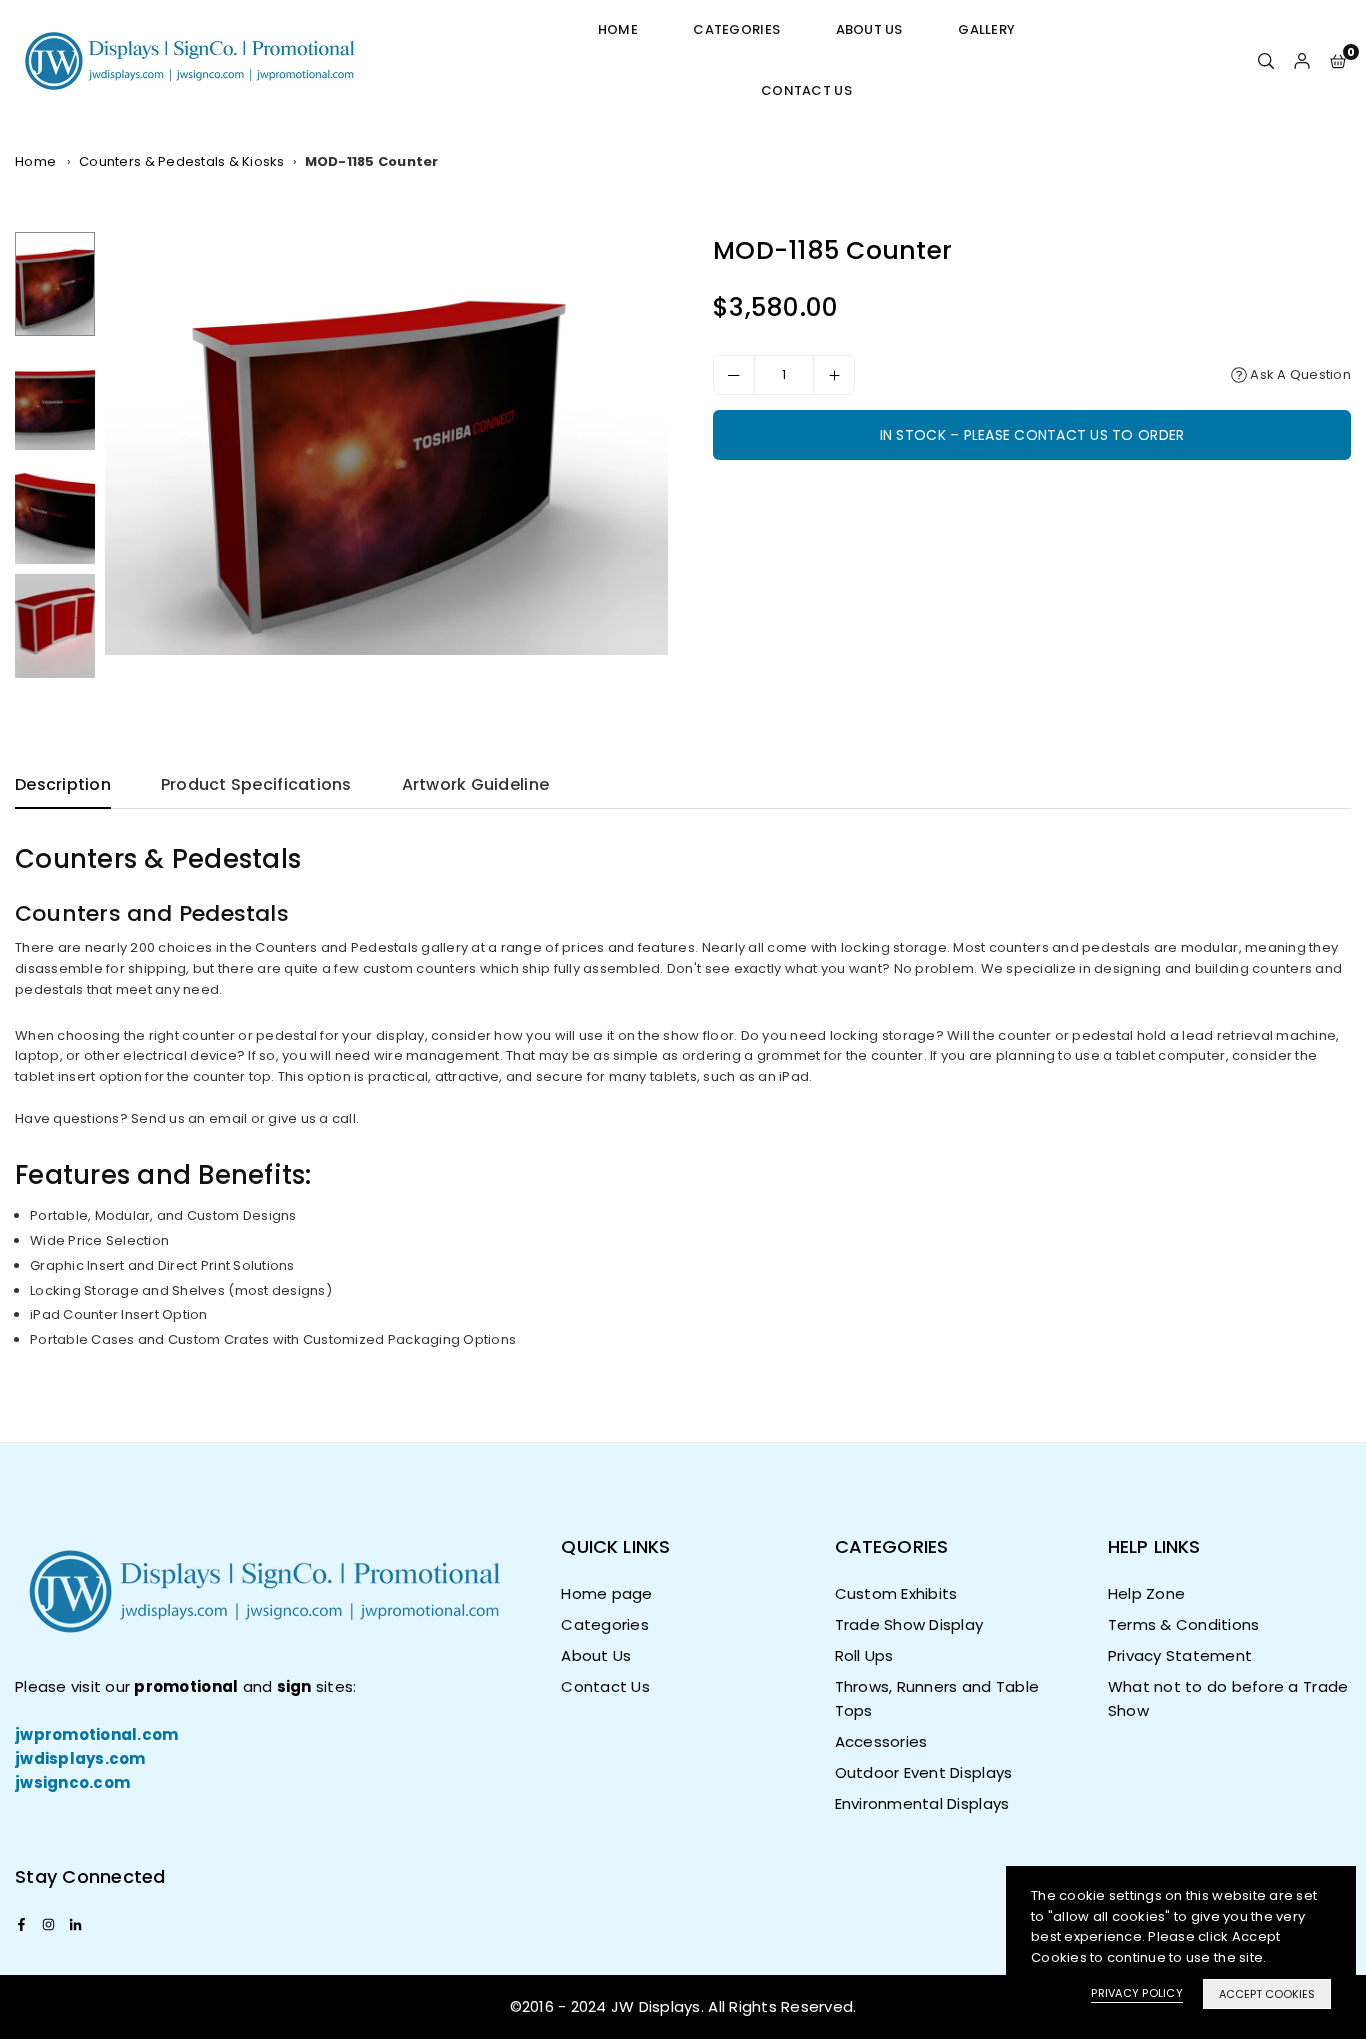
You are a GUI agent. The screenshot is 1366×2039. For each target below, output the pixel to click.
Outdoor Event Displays (924, 1772)
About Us (869, 29)
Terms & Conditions (1184, 1624)
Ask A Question (1299, 374)
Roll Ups (864, 1655)
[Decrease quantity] (734, 375)
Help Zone (1146, 1593)
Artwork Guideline (475, 784)
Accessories (881, 1741)
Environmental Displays (922, 1803)
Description (63, 784)
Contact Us (806, 90)
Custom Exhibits (896, 1593)
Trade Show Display (909, 1624)
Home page (606, 1593)
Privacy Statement (1180, 1655)
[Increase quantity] (834, 375)
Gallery (986, 29)
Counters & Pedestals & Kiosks (182, 161)
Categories (736, 29)
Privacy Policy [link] (1137, 1993)
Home (618, 29)
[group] (386, 443)
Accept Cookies (1267, 1994)
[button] (1338, 60)
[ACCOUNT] (1302, 60)
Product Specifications (256, 784)
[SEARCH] (1266, 60)
